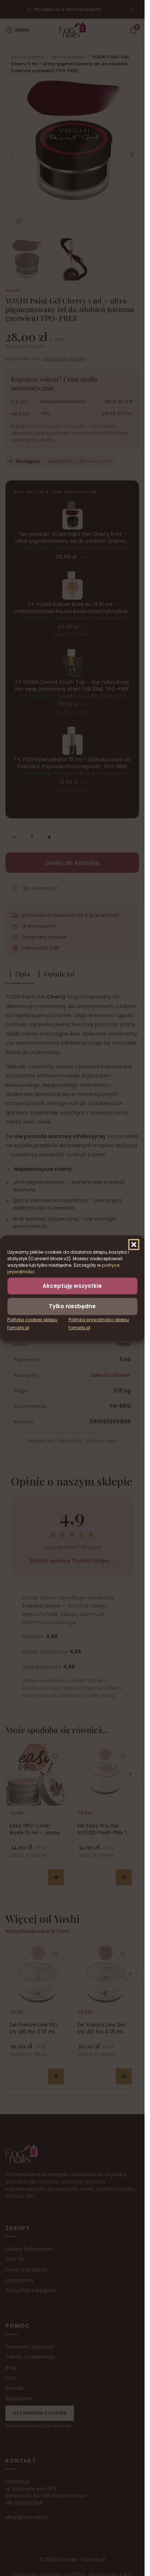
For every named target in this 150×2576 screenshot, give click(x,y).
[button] (134, 1244)
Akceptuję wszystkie (72, 1285)
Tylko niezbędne (72, 1306)
